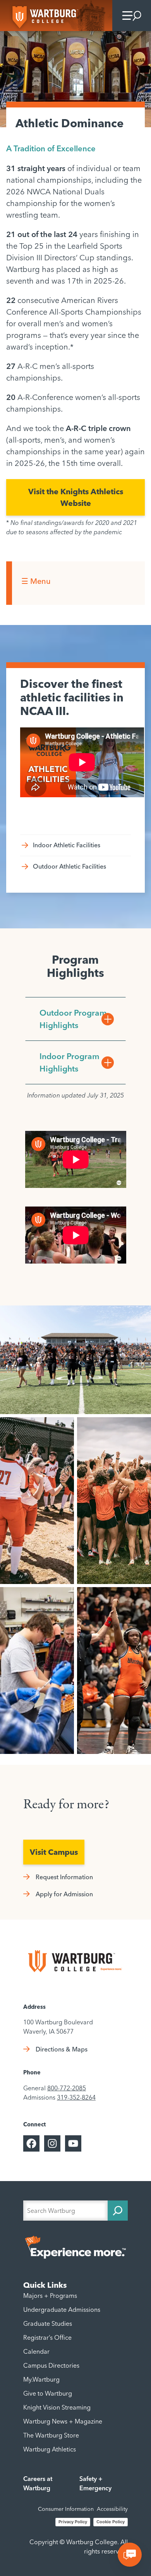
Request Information (64, 1877)
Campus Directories (51, 2365)
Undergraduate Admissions (62, 2309)
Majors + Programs (50, 2296)
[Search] (118, 2211)
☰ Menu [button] (36, 581)
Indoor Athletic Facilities (67, 845)
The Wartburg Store (51, 2435)
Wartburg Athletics (50, 2449)
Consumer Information (66, 2509)
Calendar (36, 2351)
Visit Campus (54, 1852)
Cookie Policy (111, 2522)
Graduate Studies (48, 2323)
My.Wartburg (41, 2379)
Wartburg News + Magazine (63, 2421)
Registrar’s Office (47, 2337)
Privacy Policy (73, 2522)
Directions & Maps (62, 2049)
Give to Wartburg (48, 2393)
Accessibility (112, 2509)
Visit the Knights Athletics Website (76, 497)
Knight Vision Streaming (57, 2407)
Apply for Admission (64, 1894)
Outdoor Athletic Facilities (69, 866)
